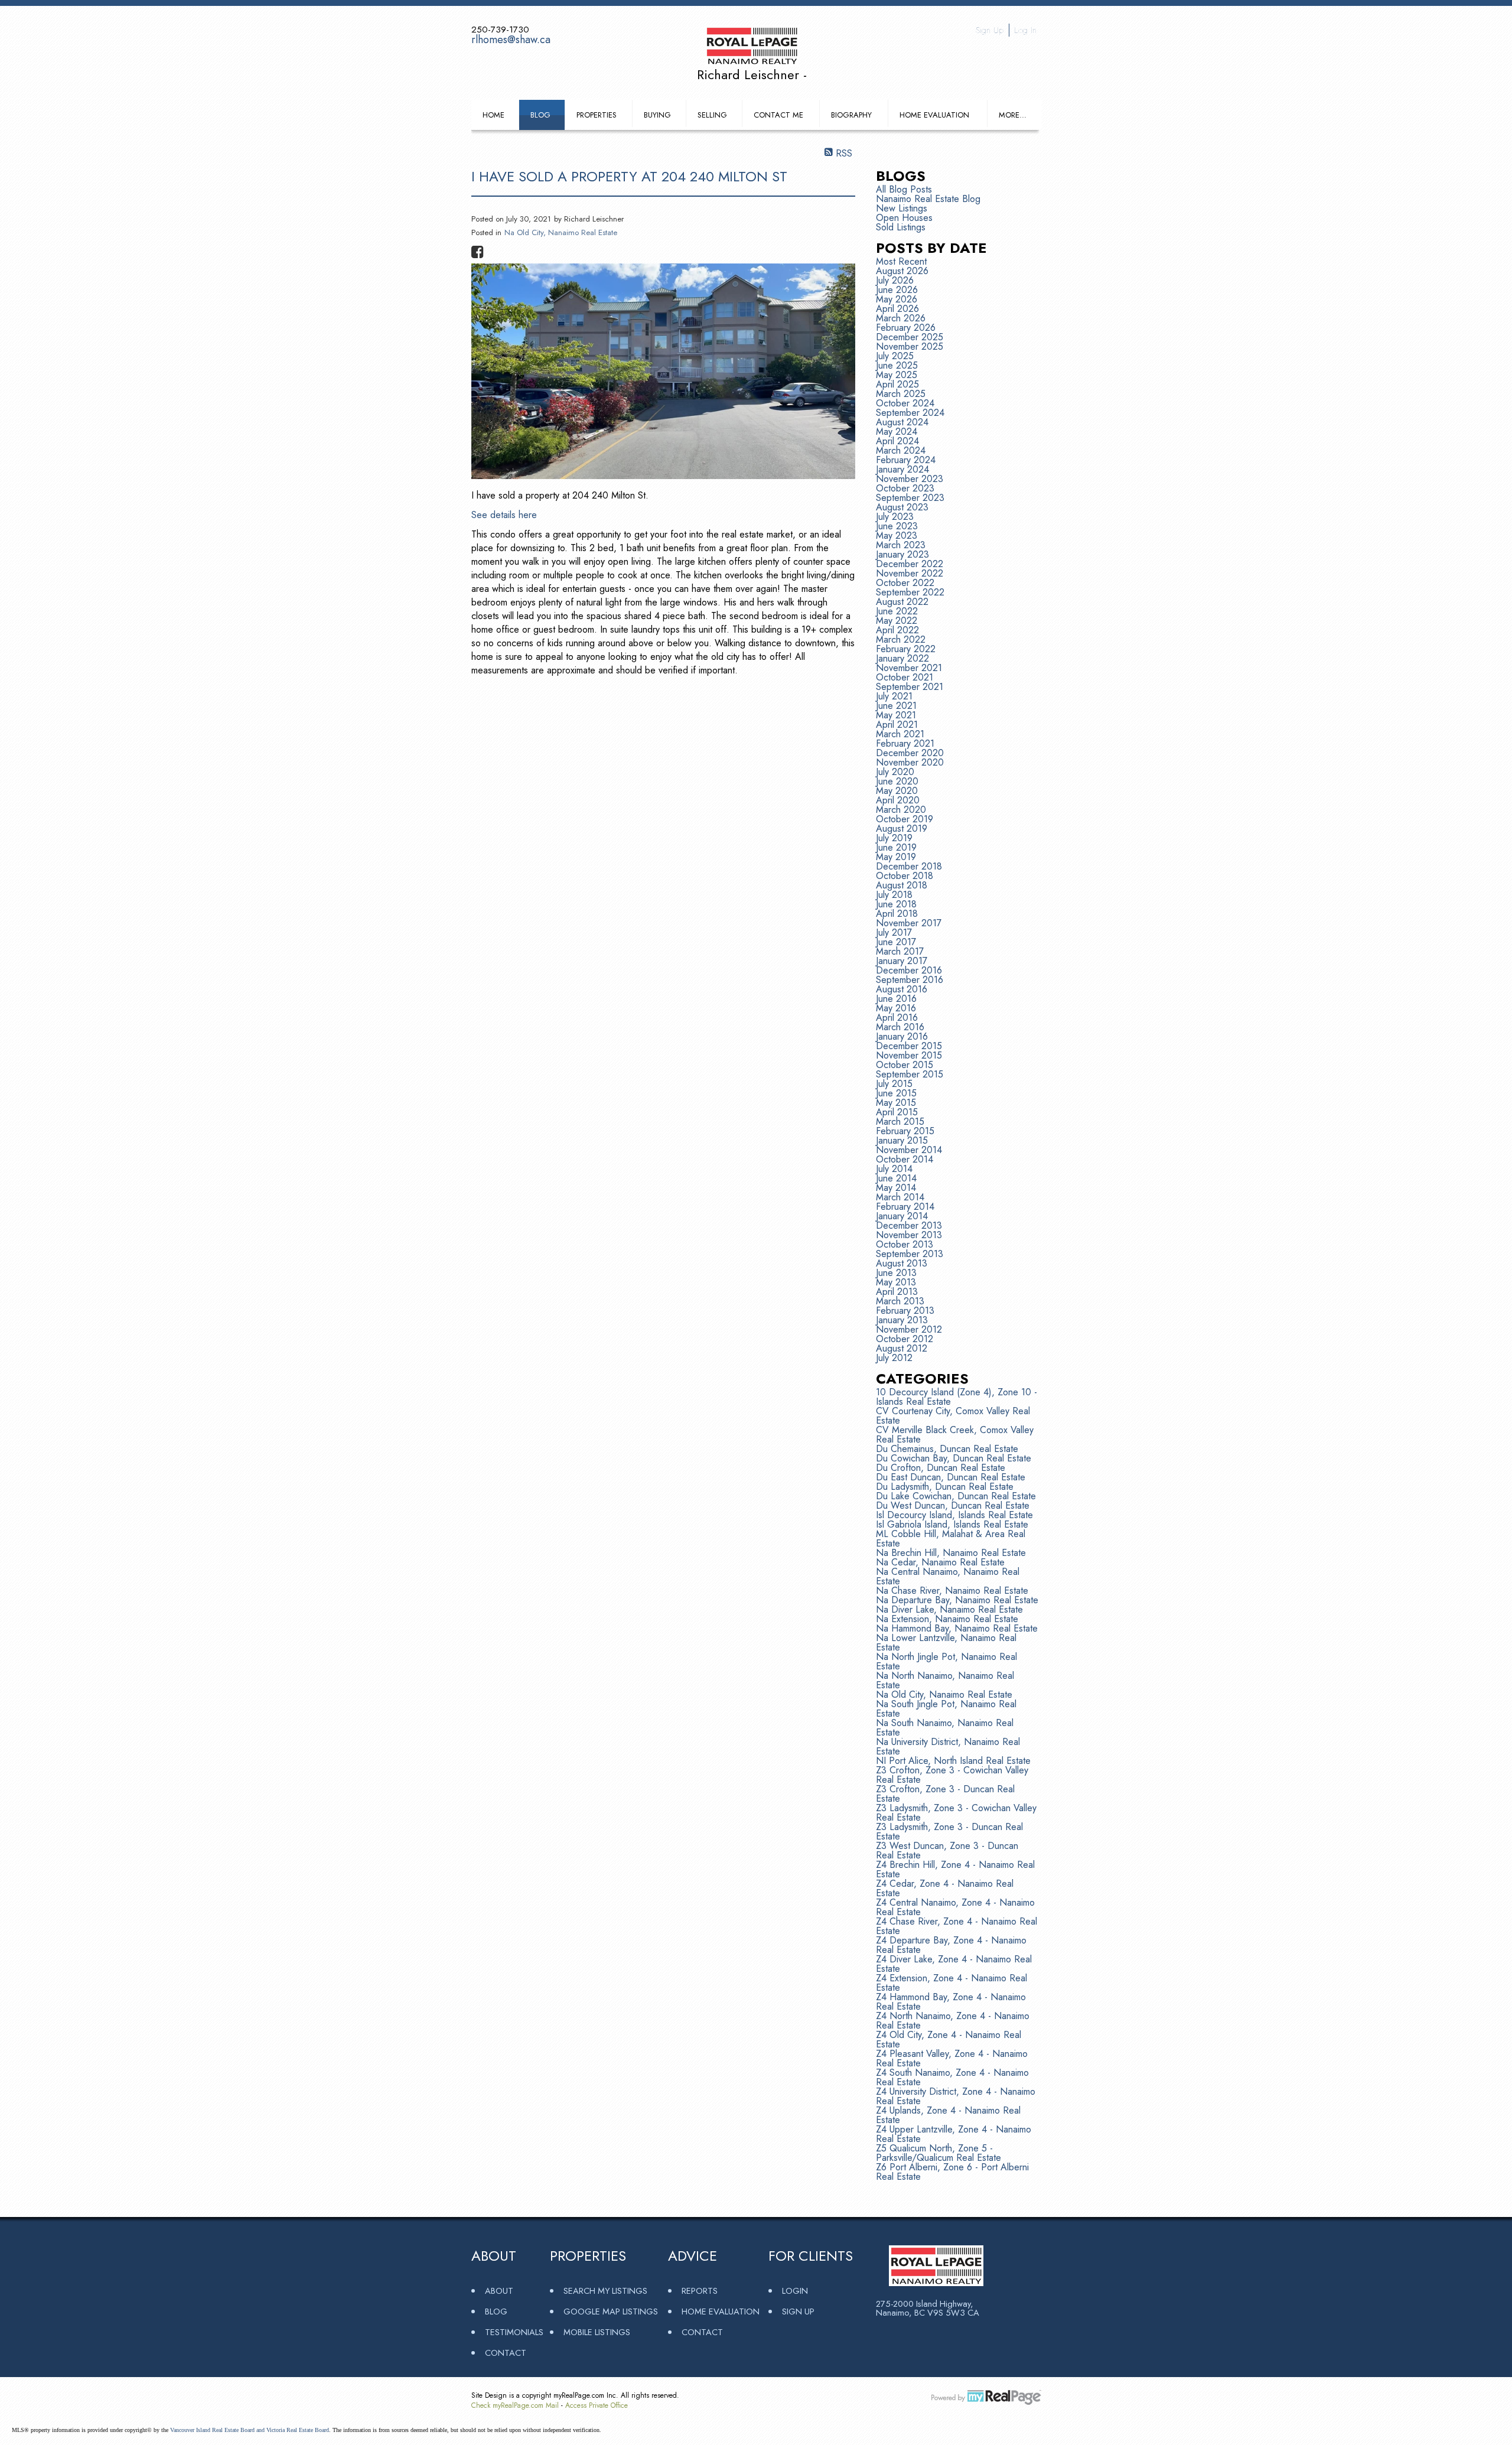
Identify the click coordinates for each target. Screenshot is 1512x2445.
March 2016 (900, 1027)
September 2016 (910, 980)
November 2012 (909, 1329)
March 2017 (900, 951)
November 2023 (910, 479)
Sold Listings (901, 227)
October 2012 (905, 1339)
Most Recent (901, 261)
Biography (851, 115)
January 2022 (902, 658)
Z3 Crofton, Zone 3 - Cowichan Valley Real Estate (952, 1775)
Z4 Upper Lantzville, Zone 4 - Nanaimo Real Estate (954, 2134)
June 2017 (896, 942)
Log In (1025, 30)
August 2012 (902, 1348)
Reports (700, 2291)
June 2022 (897, 611)
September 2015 (910, 1074)
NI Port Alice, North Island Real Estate (953, 1761)
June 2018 (896, 904)
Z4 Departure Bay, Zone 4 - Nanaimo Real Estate (951, 1945)
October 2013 (905, 1244)
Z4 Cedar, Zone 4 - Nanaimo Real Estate (945, 1888)
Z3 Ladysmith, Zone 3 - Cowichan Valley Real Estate (956, 1813)
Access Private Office (597, 2405)
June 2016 (896, 999)
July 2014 (894, 1169)
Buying (657, 115)
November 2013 (909, 1235)
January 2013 (902, 1320)
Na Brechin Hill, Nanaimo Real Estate (951, 1553)
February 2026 (906, 328)
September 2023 (910, 498)
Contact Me (778, 115)
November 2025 (910, 346)
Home (493, 115)
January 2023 (902, 554)
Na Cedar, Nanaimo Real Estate (940, 1562)
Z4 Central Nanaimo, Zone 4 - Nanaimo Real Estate (955, 1907)
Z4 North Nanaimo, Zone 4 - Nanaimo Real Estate (953, 2021)
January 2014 (902, 1216)
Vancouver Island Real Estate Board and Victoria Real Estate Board (250, 2430)
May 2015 (896, 1103)
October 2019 (905, 819)
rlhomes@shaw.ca (511, 40)
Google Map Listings (611, 2311)
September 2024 (910, 413)
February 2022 (906, 649)
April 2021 (897, 725)
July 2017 (894, 932)
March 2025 (901, 394)
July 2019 (894, 838)
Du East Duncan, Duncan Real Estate (951, 1477)
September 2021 (910, 687)
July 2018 (894, 895)
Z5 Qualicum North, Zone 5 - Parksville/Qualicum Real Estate (939, 2153)
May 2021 (896, 715)
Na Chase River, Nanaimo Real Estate (952, 1591)
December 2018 (909, 866)
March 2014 (900, 1197)
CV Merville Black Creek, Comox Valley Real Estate (955, 1435)
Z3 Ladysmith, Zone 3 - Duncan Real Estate (949, 1832)
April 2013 (897, 1292)
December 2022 (910, 564)
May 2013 (896, 1282)
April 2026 (897, 309)
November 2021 (909, 668)
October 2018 (905, 876)
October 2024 (905, 403)
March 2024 (901, 450)
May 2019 (896, 857)
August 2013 (902, 1263)
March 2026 (901, 318)
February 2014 (905, 1207)
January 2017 (902, 961)
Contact (506, 2353)
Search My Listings (605, 2291)
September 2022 (910, 592)
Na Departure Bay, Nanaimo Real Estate (957, 1600)
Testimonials (514, 2332)
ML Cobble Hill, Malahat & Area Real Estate (951, 1539)
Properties (597, 115)
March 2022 (901, 639)
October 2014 (905, 1159)
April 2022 (897, 630)
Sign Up (990, 30)
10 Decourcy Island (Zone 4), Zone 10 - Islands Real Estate (957, 1397)
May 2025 (897, 375)
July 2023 (895, 517)
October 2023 (905, 488)
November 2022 (910, 573)
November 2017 (909, 923)
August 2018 (902, 885)
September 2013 (910, 1254)
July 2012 (894, 1358)
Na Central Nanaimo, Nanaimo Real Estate (948, 1576)
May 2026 (897, 299)
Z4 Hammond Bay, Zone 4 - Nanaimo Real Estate (951, 2002)
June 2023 (897, 526)
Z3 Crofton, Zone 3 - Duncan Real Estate (945, 1794)
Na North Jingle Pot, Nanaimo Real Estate (946, 1661)
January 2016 (902, 1036)
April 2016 (897, 1018)
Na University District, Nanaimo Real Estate (948, 1746)
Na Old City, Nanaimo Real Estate (561, 232)
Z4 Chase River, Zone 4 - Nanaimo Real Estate (957, 1926)
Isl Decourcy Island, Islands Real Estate (954, 1515)
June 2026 (897, 290)
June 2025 (897, 365)
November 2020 (910, 762)
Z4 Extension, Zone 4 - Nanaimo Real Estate (951, 1983)
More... (1013, 115)
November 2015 (909, 1055)
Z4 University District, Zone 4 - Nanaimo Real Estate (956, 2096)
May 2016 (896, 1008)
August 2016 (902, 989)
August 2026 (902, 271)
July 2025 (895, 356)
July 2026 (895, 280)
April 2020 (898, 800)
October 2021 (905, 677)
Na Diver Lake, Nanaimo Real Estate (949, 1609)
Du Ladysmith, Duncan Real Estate (945, 1487)
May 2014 (896, 1188)
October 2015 (905, 1065)
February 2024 (906, 460)
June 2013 (896, 1273)
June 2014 (896, 1178)
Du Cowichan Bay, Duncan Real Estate (954, 1458)
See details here (504, 515)
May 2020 (897, 791)
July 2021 (894, 696)
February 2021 (905, 743)
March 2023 (901, 545)
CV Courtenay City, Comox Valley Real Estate (953, 1416)
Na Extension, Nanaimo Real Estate (947, 1619)
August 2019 (902, 828)
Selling (712, 115)
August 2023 (902, 507)
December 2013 (909, 1225)
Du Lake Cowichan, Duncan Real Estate (956, 1496)
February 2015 (905, 1131)
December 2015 (909, 1046)
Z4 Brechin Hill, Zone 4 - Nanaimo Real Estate (955, 1869)
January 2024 (902, 469)
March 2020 (901, 810)
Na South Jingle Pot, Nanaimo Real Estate (946, 1709)
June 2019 (896, 847)
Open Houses (904, 218)
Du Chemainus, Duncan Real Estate (947, 1449)
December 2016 (909, 970)
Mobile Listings (597, 2332)
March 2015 (900, 1121)
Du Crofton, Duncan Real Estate (941, 1468)
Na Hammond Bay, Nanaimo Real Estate (957, 1628)
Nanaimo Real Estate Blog (928, 199)
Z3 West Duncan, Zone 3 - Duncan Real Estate (947, 1850)
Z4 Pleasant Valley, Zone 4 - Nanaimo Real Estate (952, 2058)
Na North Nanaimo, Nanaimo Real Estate (945, 1680)
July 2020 (895, 772)
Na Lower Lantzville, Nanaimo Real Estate (946, 1643)
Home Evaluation (934, 115)
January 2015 (902, 1140)
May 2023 (897, 535)
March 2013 (900, 1301)
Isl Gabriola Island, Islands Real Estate (952, 1524)
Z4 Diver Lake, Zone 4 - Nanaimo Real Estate (954, 1964)
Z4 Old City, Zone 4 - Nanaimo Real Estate (949, 2039)
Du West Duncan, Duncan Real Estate (953, 1505)
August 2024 (902, 422)
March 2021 (900, 734)
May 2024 (897, 432)
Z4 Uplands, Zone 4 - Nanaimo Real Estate (948, 2115)
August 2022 (902, 602)
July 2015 (894, 1084)
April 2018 (897, 914)
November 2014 (909, 1150)
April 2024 (897, 441)
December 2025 (910, 337)
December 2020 (910, 753)
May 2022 (897, 621)
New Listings (902, 208)
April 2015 (897, 1112)
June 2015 (896, 1093)
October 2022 (905, 583)
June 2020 (897, 781)
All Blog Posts (904, 189)
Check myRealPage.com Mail (515, 2405)
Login (795, 2291)
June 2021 (896, 706)
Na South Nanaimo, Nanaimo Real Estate (945, 1728)
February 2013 (905, 1311)
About (499, 2291)
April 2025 (897, 384)
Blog (540, 115)
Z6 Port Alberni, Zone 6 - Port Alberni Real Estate (952, 2172)
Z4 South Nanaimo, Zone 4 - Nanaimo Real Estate (952, 2077)
